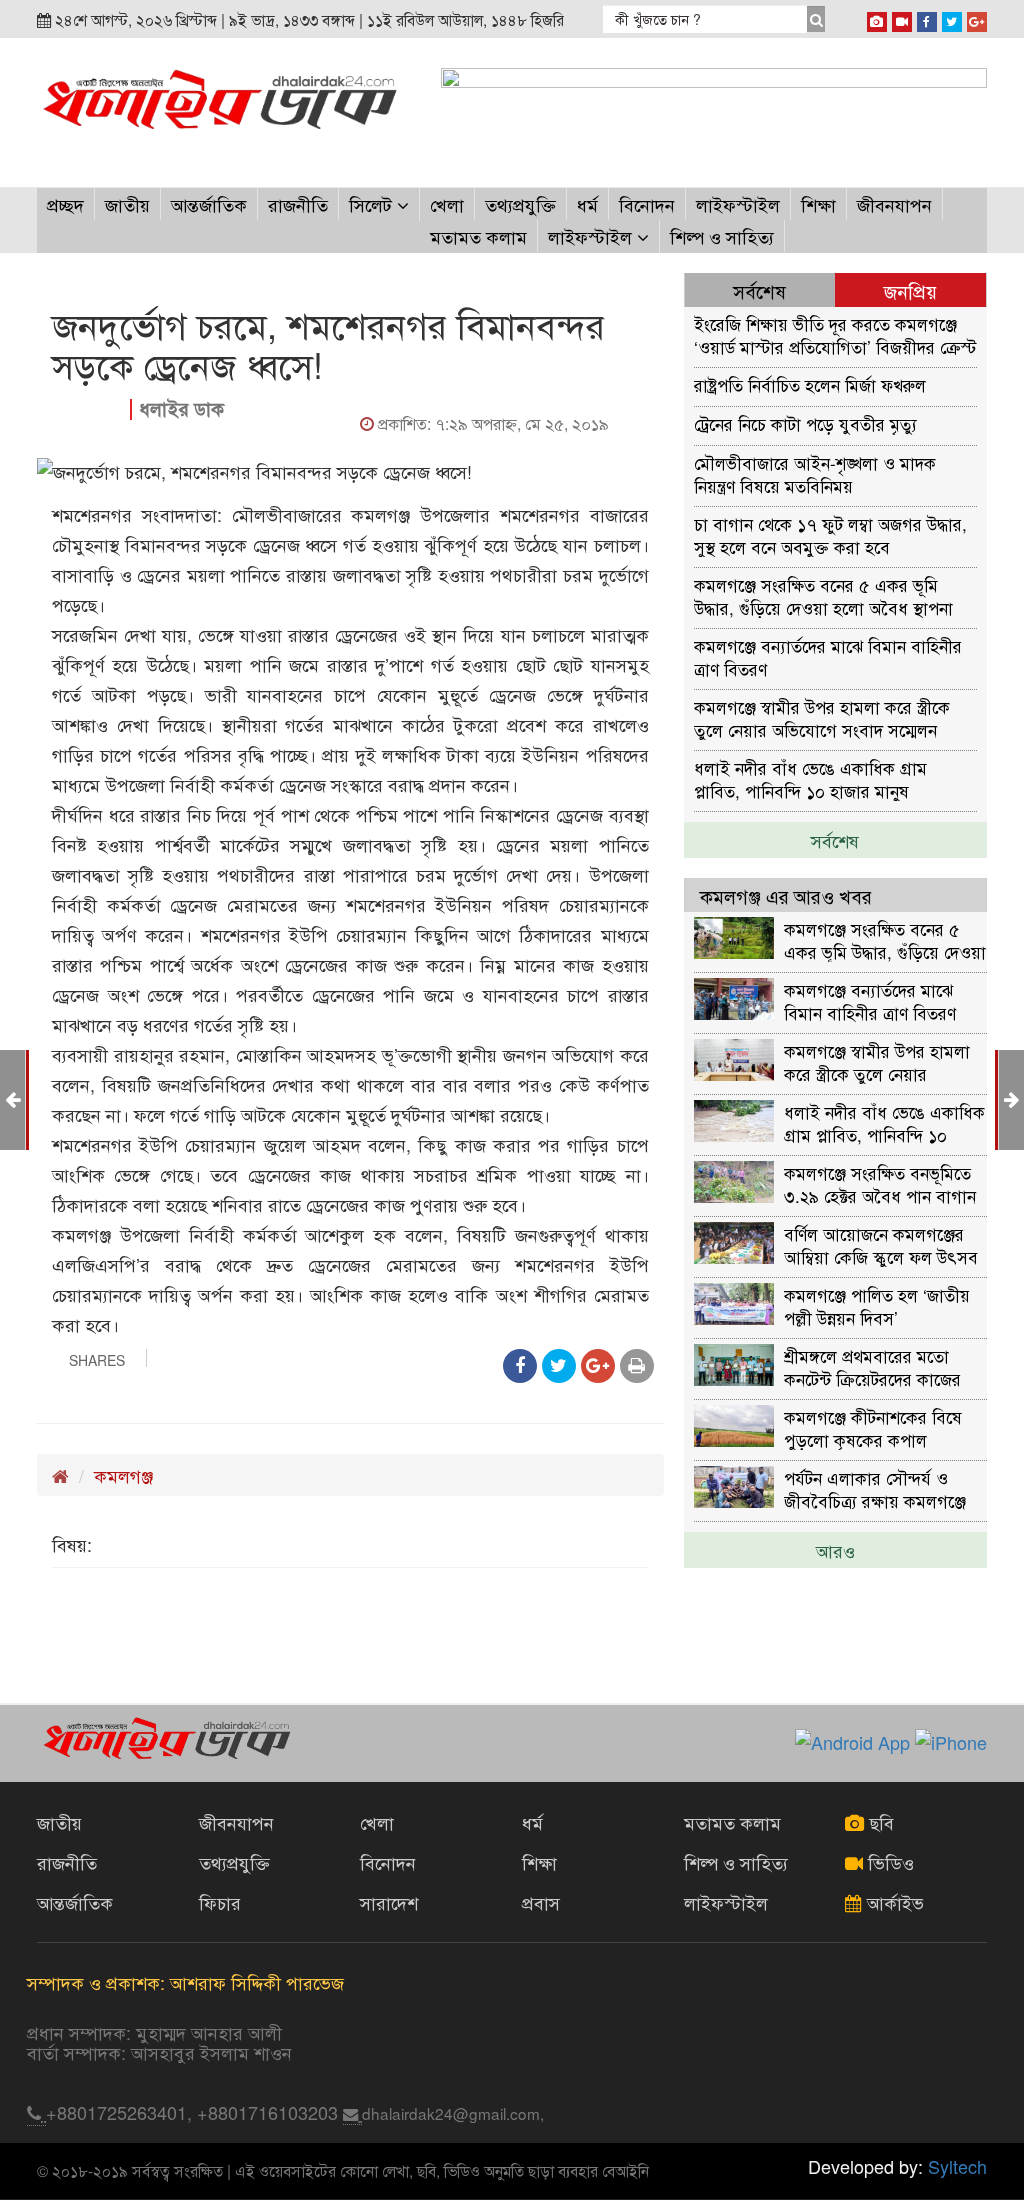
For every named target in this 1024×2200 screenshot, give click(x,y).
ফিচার (220, 1902)
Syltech (957, 2166)
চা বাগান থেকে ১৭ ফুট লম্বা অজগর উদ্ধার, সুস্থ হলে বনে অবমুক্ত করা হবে (830, 534)
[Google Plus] (977, 18)
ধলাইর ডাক (181, 408)
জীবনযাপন (894, 204)
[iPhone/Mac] (877, 18)
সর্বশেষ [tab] (759, 290)
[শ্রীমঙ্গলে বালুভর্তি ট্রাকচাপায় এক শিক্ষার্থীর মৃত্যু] (12, 1098)
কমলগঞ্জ (123, 1475)
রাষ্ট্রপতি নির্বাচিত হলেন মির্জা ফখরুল (810, 384)
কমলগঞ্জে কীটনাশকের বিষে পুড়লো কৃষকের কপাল (873, 1427)
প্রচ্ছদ (65, 204)
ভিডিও (888, 1862)
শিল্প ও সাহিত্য (722, 236)
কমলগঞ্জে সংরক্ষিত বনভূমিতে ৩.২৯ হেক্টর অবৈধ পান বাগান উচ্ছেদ (880, 1183)
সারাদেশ (389, 1902)
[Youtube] (902, 18)
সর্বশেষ (835, 840)
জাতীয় (127, 204)
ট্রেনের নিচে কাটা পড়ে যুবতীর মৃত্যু (805, 423)
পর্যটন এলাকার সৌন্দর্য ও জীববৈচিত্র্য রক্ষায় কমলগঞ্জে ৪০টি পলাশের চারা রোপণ (875, 1488)
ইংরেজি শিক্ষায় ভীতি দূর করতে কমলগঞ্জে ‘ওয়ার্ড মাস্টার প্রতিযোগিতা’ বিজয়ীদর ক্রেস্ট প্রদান (835, 334)
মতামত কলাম (478, 236)
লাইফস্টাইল (738, 204)
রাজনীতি (298, 204)
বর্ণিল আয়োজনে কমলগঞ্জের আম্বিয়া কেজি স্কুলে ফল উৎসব (881, 1244)
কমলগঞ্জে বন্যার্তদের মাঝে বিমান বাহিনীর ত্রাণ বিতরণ (828, 656)
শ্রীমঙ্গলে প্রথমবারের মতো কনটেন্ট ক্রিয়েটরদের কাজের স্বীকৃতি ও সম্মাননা (872, 1366)
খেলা (447, 204)
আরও (835, 1550)
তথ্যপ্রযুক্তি (520, 204)
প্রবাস (541, 1902)
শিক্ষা (818, 204)
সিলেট (373, 204)
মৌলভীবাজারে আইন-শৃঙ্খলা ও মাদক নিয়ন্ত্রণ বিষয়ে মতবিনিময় (815, 473)
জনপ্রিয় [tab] (910, 290)
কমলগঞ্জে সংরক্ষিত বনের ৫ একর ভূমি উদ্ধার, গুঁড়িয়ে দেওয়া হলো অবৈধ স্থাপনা (823, 595)
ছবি (879, 1822)
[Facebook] (927, 18)
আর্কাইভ (893, 1902)
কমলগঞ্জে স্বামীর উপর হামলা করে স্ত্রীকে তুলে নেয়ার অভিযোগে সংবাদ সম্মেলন (822, 717)
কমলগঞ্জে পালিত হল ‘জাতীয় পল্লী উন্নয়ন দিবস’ (877, 1305)
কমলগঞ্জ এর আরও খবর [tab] (786, 895)
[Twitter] (952, 18)
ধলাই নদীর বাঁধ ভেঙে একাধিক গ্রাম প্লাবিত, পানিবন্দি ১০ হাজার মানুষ (810, 778)
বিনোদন (647, 204)
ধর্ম (587, 204)
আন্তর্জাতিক (209, 204)
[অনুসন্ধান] (816, 19)
